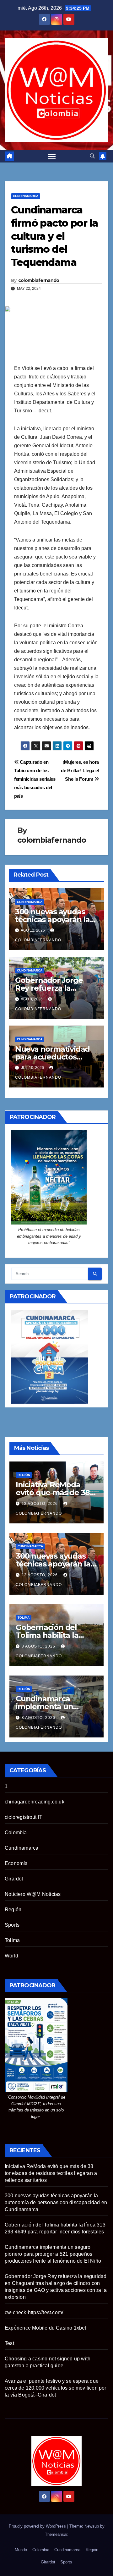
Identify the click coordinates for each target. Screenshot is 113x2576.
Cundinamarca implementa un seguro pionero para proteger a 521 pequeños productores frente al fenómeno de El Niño (53, 2254)
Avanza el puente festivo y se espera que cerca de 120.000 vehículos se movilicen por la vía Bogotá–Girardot (56, 2388)
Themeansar (56, 2534)
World (11, 1956)
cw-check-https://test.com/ (34, 2312)
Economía (16, 1863)
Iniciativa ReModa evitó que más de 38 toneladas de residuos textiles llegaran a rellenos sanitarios (51, 2173)
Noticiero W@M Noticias (33, 1894)
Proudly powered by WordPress (38, 2526)
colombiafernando (39, 280)
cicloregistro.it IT (24, 1817)
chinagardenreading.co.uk (35, 1802)
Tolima (24, 1618)
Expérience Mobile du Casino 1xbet (46, 2328)
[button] (92, 156)
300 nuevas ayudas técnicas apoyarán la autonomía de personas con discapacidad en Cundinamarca (56, 2202)
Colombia (16, 1833)
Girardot (14, 1879)
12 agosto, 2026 (40, 1504)
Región (24, 1475)
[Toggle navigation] (52, 156)
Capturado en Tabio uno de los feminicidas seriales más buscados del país (35, 779)
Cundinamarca (26, 196)
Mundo (21, 2550)
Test (9, 2343)
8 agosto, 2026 (39, 1646)
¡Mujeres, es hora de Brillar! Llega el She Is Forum (80, 771)
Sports (12, 1925)
